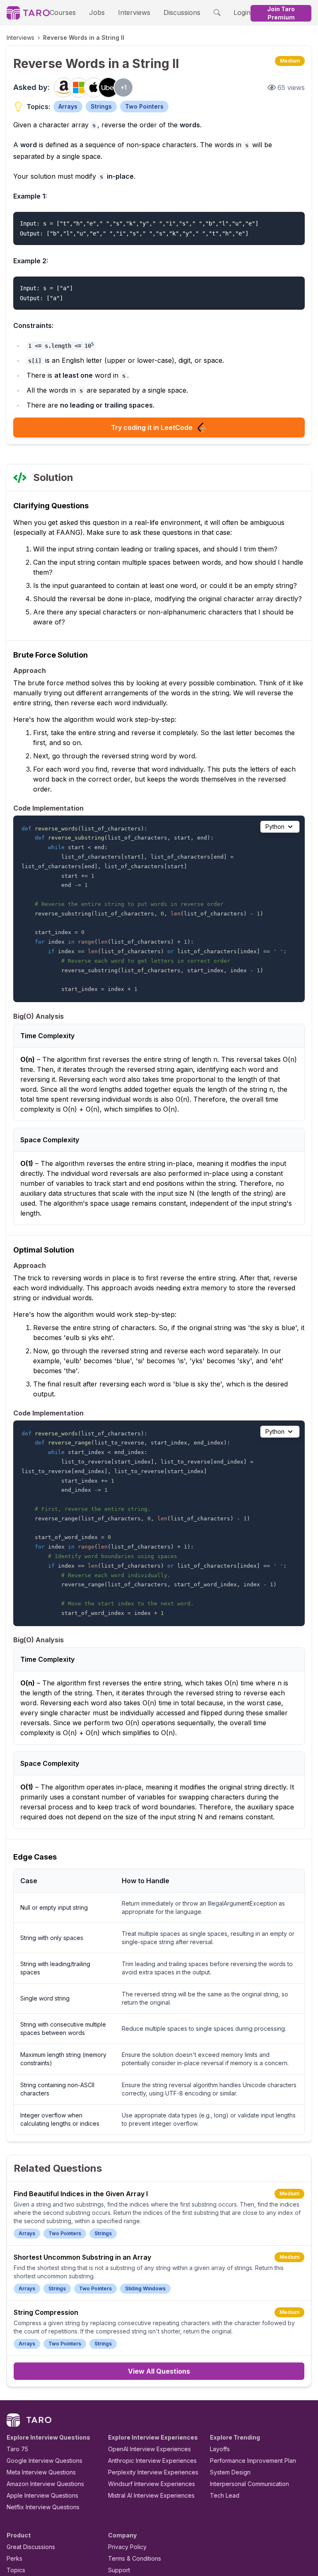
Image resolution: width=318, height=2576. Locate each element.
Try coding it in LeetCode (152, 427)
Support (119, 2570)
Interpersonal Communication (249, 2484)
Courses (63, 12)
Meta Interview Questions (41, 2472)
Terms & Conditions (135, 2558)
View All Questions (159, 2371)
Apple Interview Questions (42, 2495)
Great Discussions (31, 2547)
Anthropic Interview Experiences (152, 2461)
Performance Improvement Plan (253, 2461)
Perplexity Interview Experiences (153, 2472)
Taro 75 (17, 2449)
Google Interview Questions (45, 2461)
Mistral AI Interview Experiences (151, 2495)
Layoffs (220, 2449)
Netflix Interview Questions (43, 2507)
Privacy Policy (127, 2547)
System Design (230, 2472)
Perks (14, 2558)
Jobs (97, 12)
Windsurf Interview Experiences (152, 2484)
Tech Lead (225, 2495)
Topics (16, 2570)
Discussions (182, 12)
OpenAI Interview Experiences (149, 2449)
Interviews (134, 12)
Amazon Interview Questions (45, 2484)
